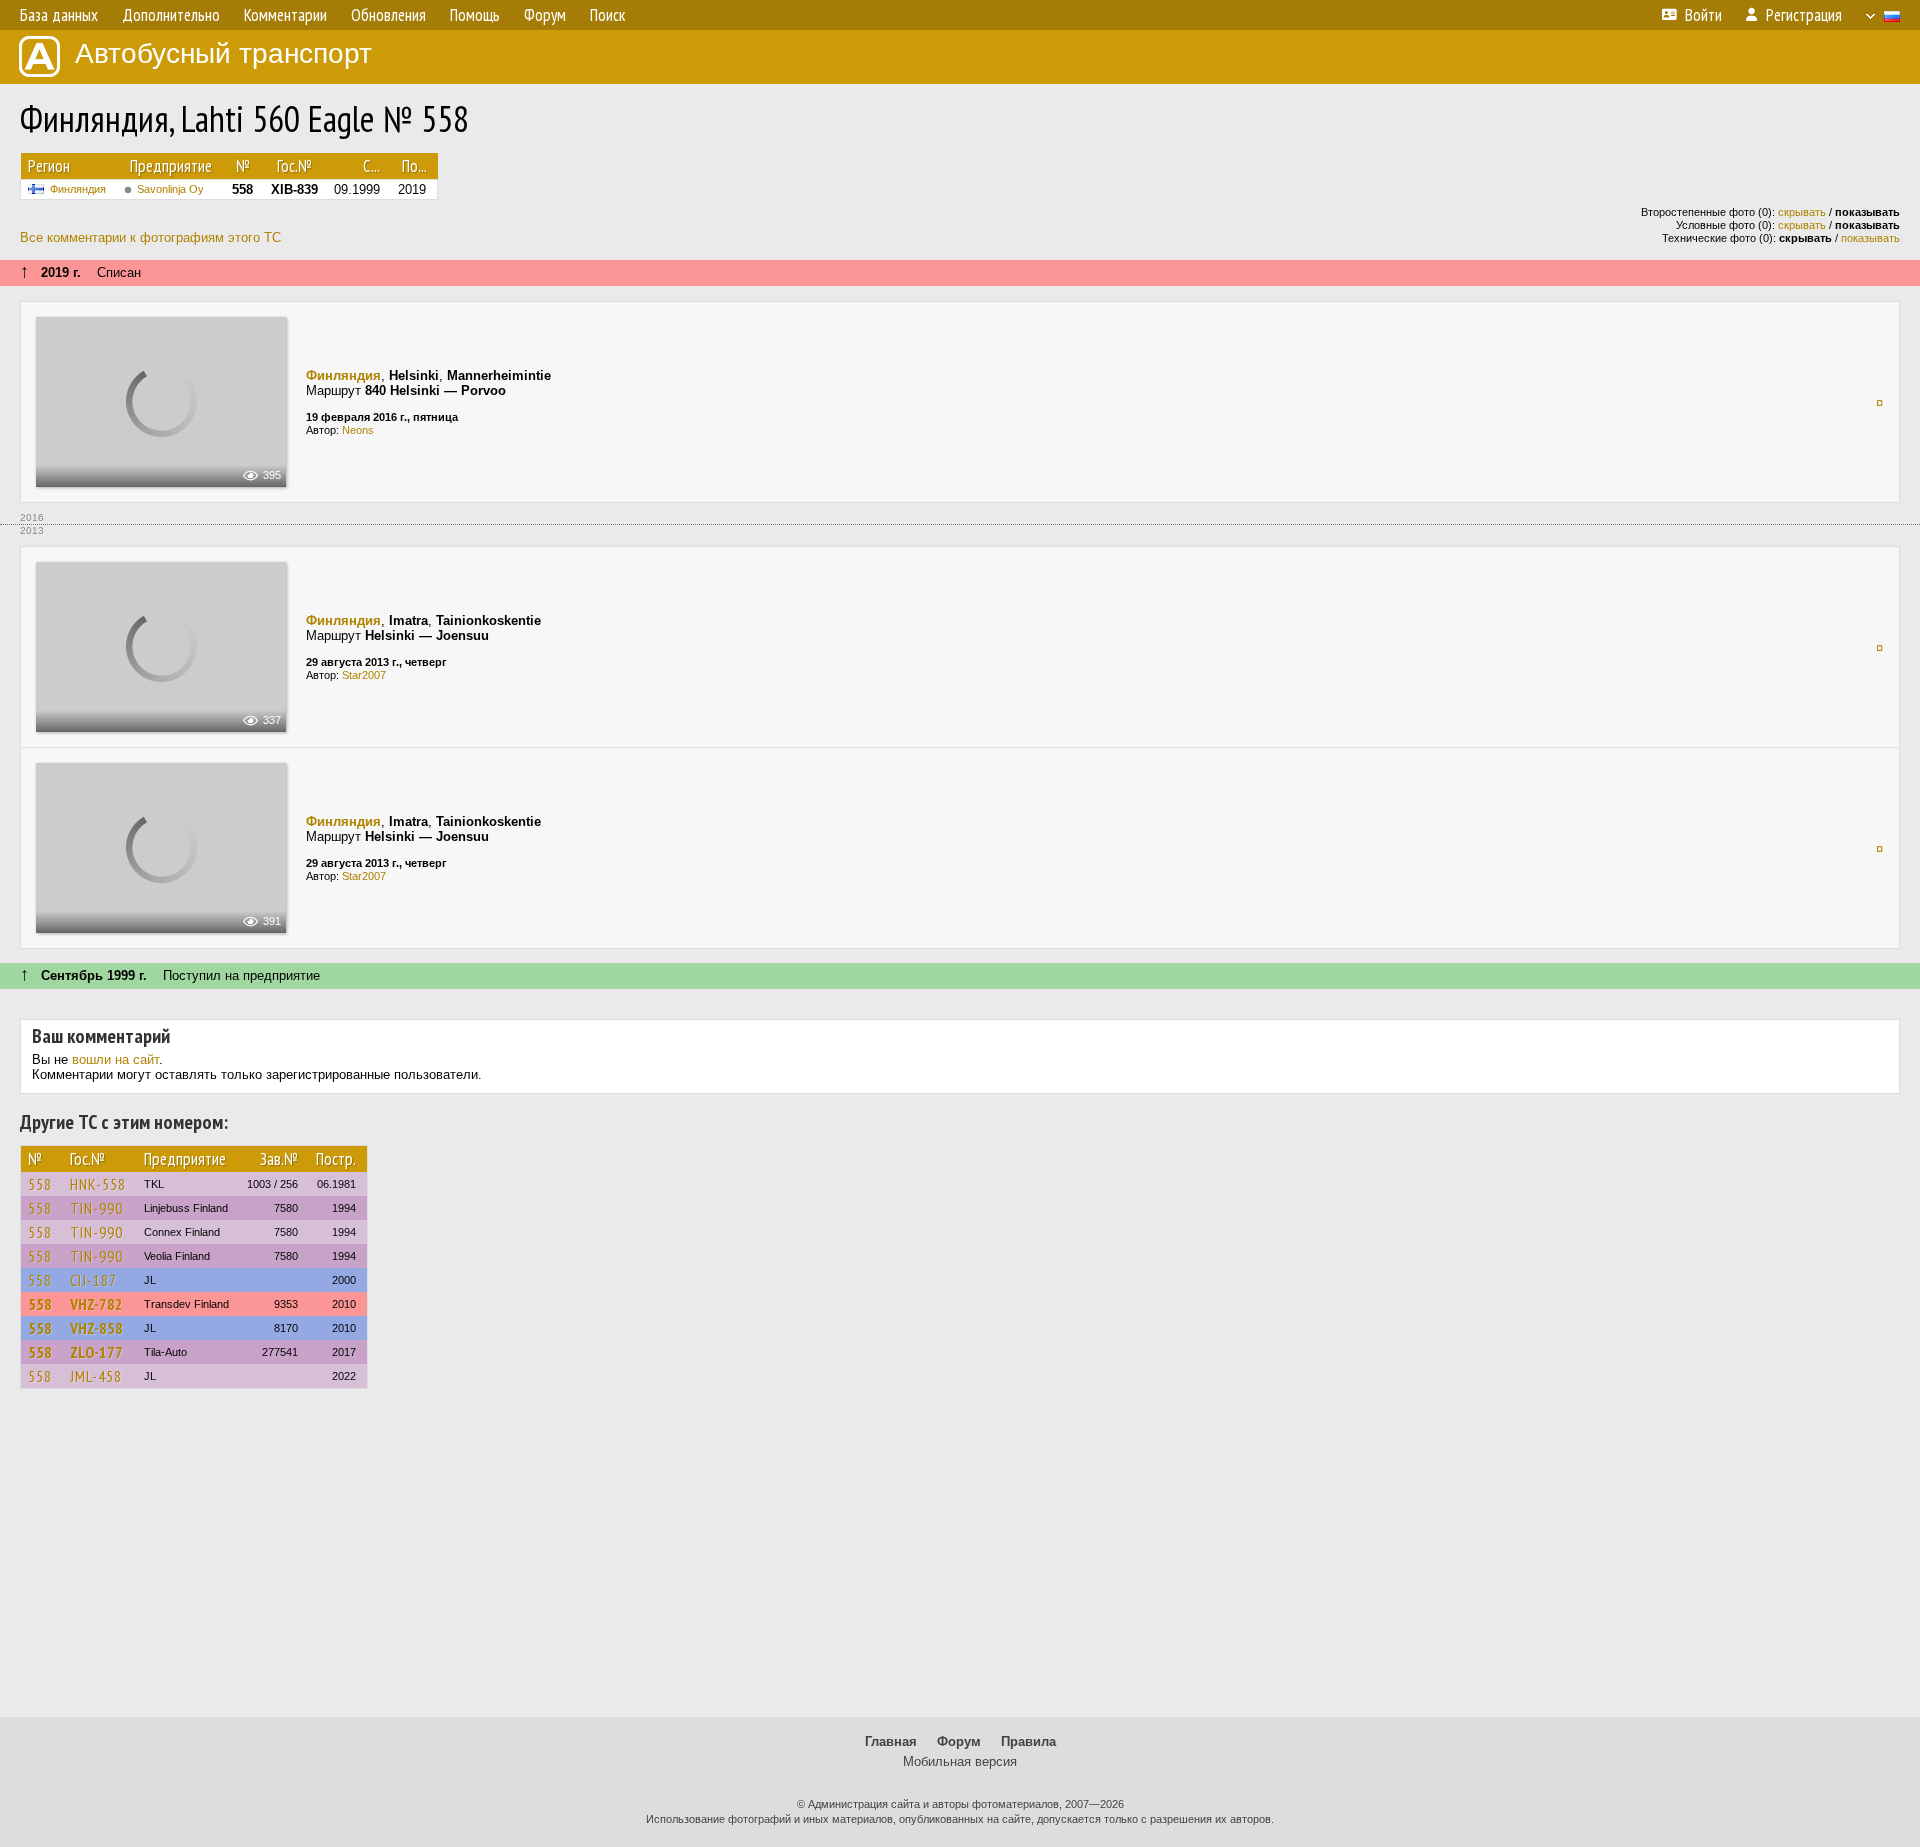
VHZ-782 (96, 1304)
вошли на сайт (115, 1059)
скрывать (1802, 212)
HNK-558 (98, 1184)
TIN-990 (96, 1208)
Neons (358, 430)
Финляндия (78, 189)
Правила (1028, 1741)
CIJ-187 (93, 1280)
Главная (891, 1741)
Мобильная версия (960, 1761)
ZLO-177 (96, 1352)
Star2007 (364, 675)
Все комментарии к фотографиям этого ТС (150, 237)
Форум (959, 1741)
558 (40, 1184)
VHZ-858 (96, 1328)
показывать (1870, 238)
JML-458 (96, 1376)
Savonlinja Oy (170, 189)
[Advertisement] (960, 1562)
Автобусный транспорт (223, 53)
